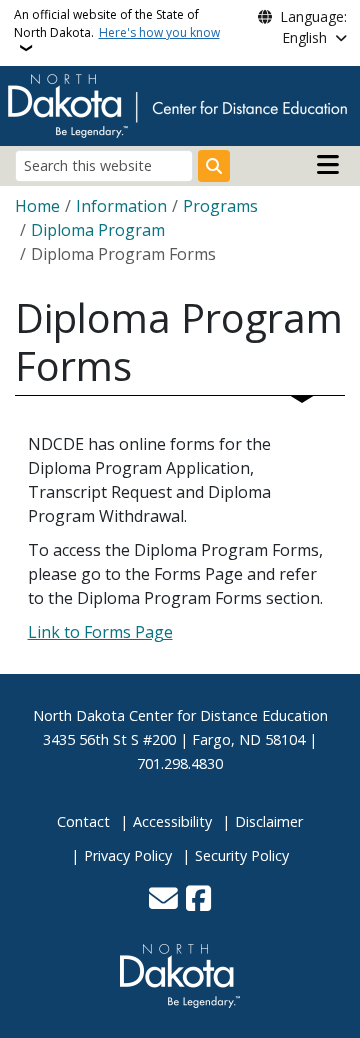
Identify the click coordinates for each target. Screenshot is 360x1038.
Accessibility (172, 821)
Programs (220, 206)
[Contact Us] (163, 900)
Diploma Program (98, 230)
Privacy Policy (128, 855)
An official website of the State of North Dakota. (117, 23)
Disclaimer (269, 821)
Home (37, 206)
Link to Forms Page (100, 632)
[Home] (177, 104)
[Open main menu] (328, 165)
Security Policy (242, 855)
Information (121, 206)
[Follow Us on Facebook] (198, 900)
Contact (83, 821)
